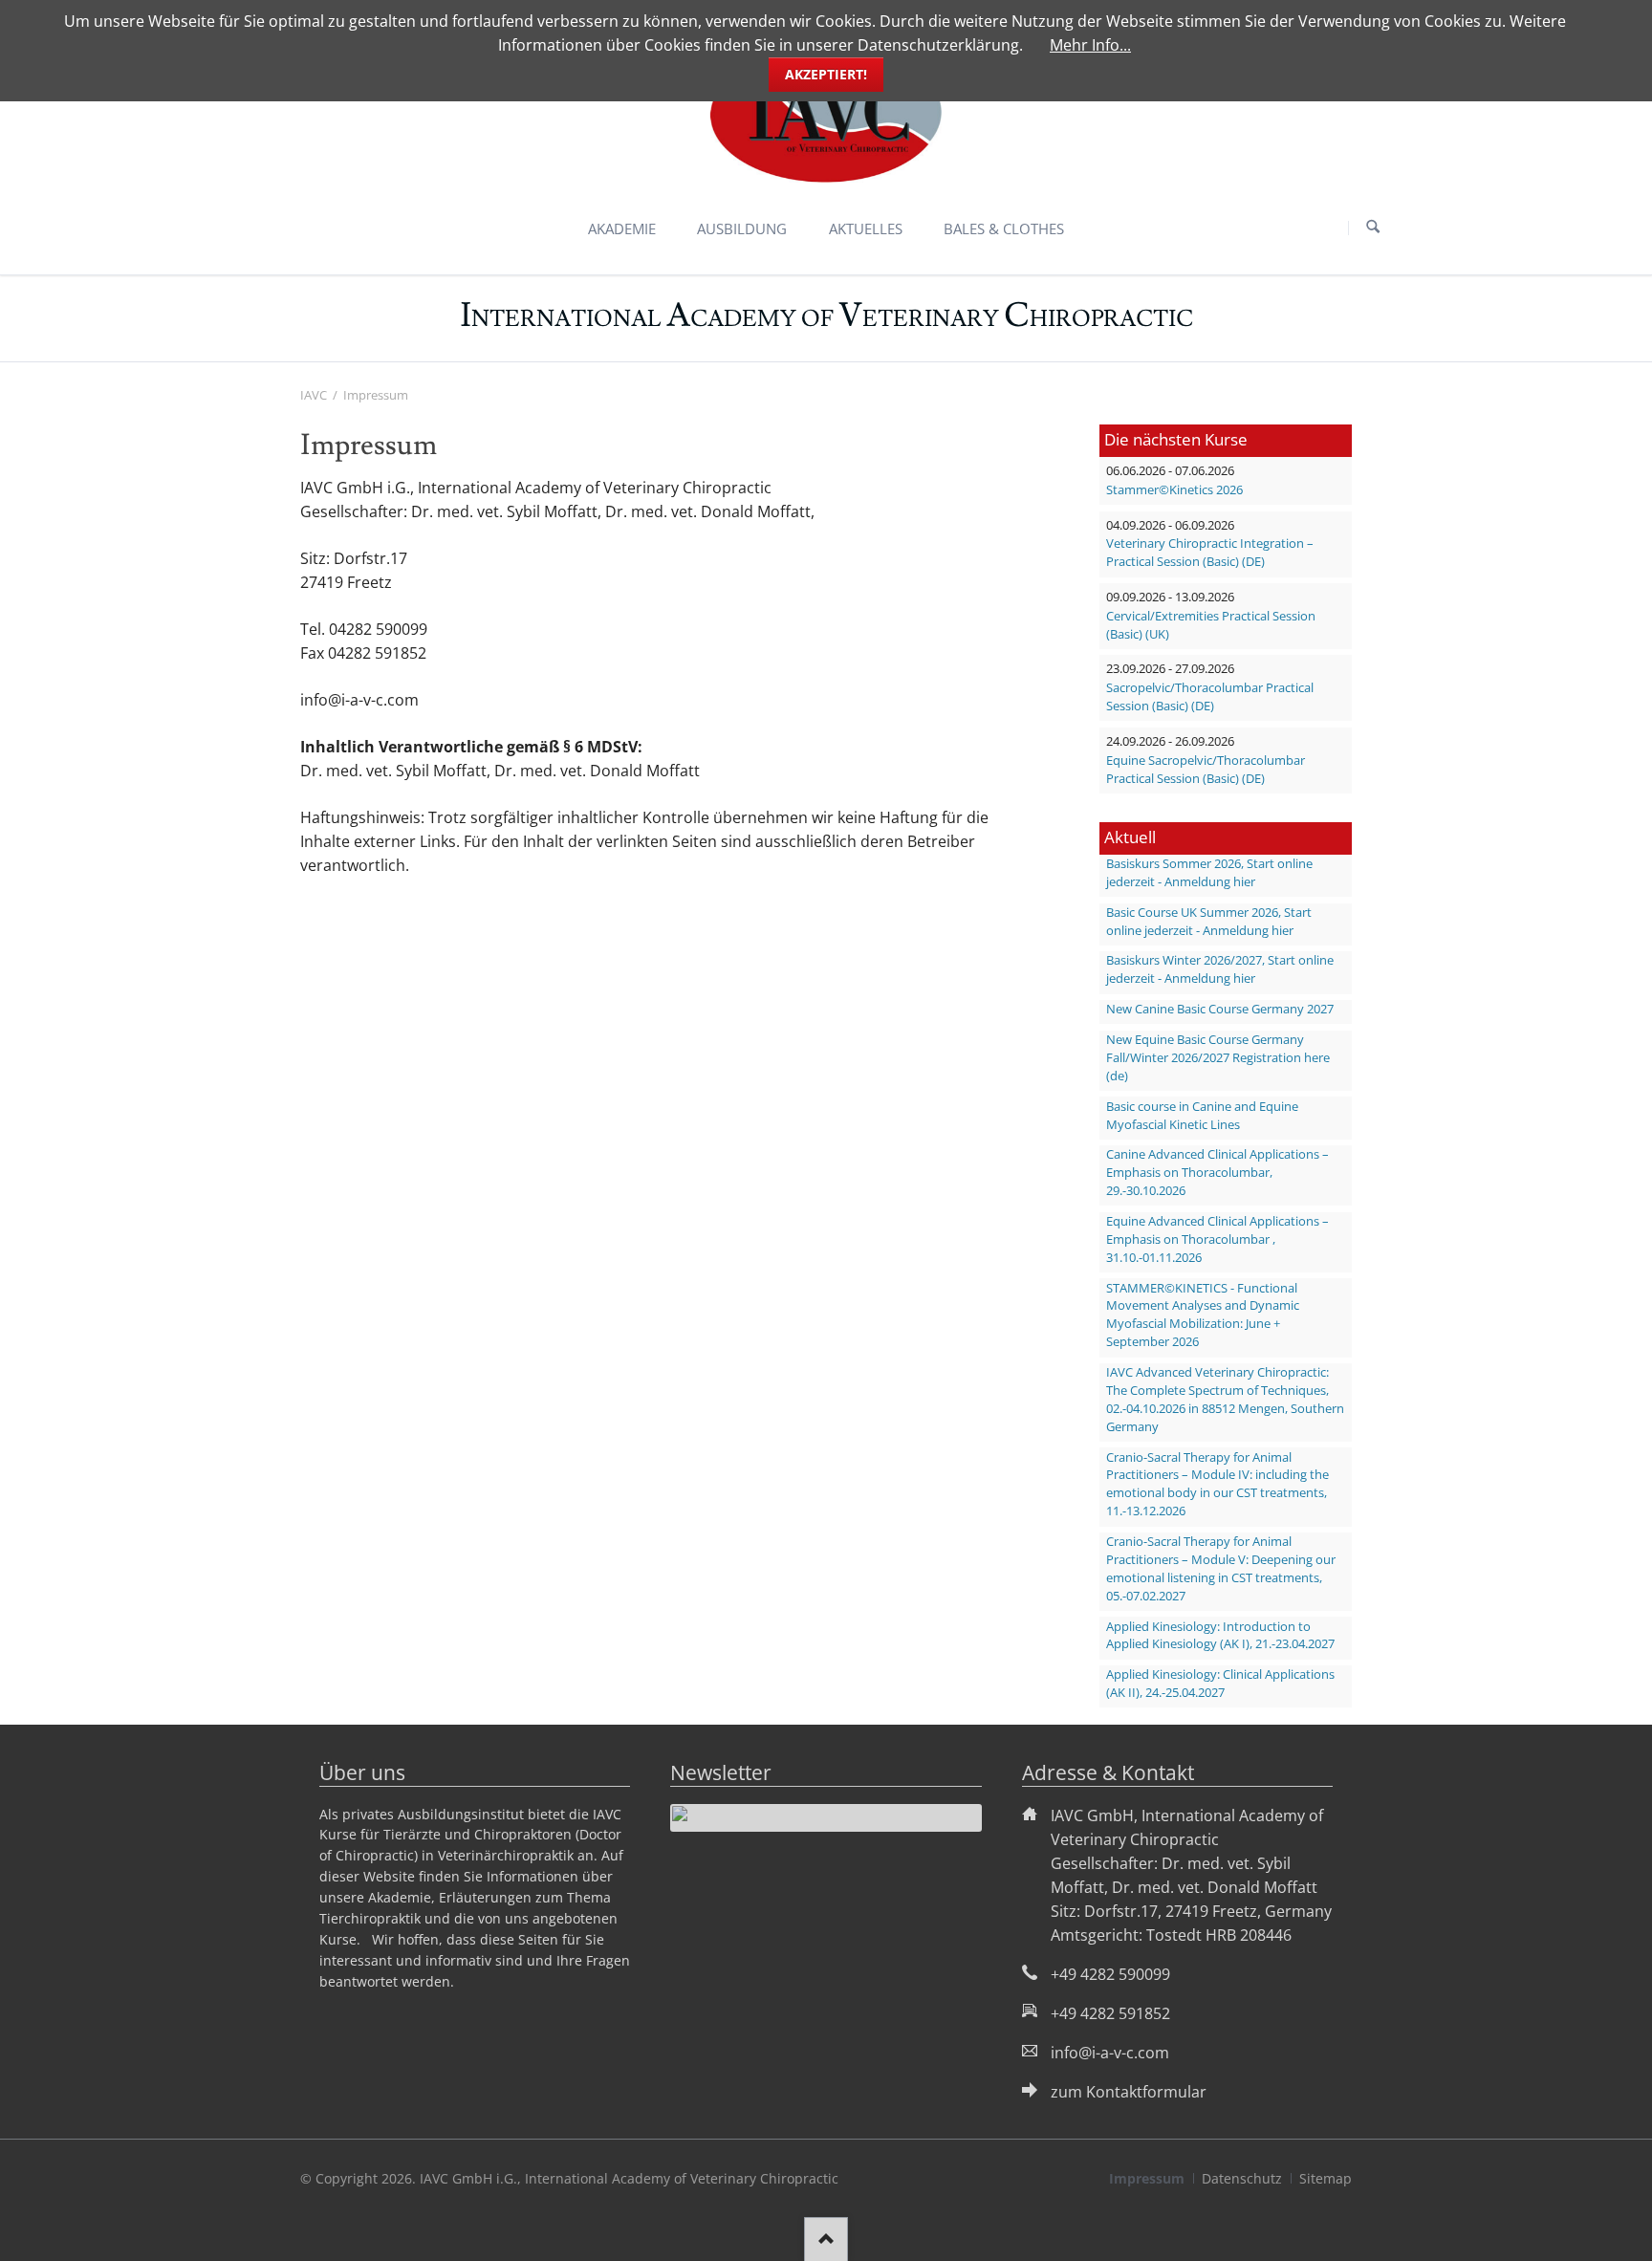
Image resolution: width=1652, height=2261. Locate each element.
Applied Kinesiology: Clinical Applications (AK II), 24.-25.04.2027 (1220, 1684)
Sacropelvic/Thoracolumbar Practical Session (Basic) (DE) (1210, 697)
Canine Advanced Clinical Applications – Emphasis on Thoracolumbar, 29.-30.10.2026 (1217, 1173)
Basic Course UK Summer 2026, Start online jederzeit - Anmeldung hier (1209, 922)
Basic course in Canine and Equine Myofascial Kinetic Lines (1202, 1116)
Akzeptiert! (826, 74)
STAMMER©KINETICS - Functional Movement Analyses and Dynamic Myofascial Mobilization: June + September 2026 (1203, 1315)
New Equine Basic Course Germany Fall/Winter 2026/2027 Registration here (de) (1218, 1058)
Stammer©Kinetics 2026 (1174, 490)
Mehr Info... (1090, 45)
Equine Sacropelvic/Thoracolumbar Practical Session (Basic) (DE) (1206, 770)
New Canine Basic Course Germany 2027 (1220, 1009)
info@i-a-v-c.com (1110, 2053)
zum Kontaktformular (1129, 2092)
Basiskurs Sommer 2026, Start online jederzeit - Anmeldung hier (1209, 873)
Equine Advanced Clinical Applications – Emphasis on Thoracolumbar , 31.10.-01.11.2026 (1217, 1239)
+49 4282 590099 (1110, 1974)
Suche (1373, 228)
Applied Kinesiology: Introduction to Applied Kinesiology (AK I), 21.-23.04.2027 (1220, 1636)
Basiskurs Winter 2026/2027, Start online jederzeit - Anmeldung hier (1220, 969)
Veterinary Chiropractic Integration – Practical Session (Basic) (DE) (1210, 553)
